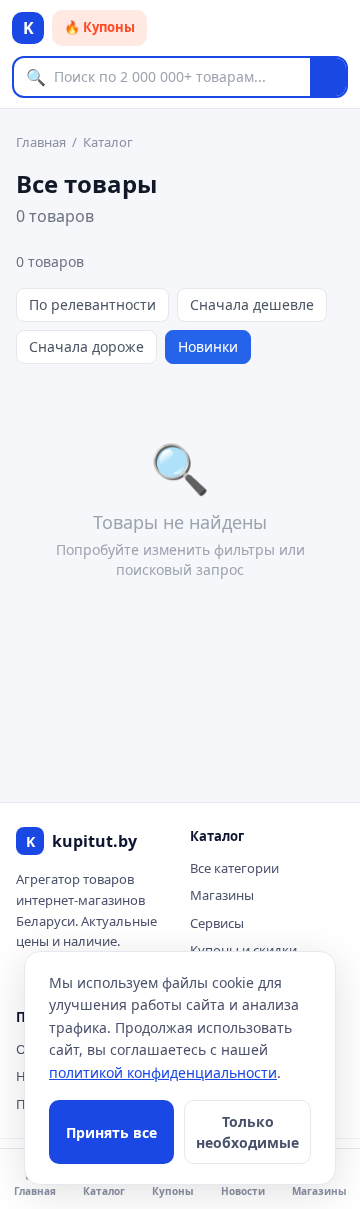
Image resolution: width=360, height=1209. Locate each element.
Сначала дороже (86, 346)
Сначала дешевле (252, 304)
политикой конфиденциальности (163, 1072)
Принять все (111, 1132)
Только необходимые (247, 1132)
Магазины (222, 895)
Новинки (208, 346)
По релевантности (92, 304)
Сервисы (217, 923)
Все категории (234, 868)
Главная (41, 142)
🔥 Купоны (99, 27)
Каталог (108, 142)
